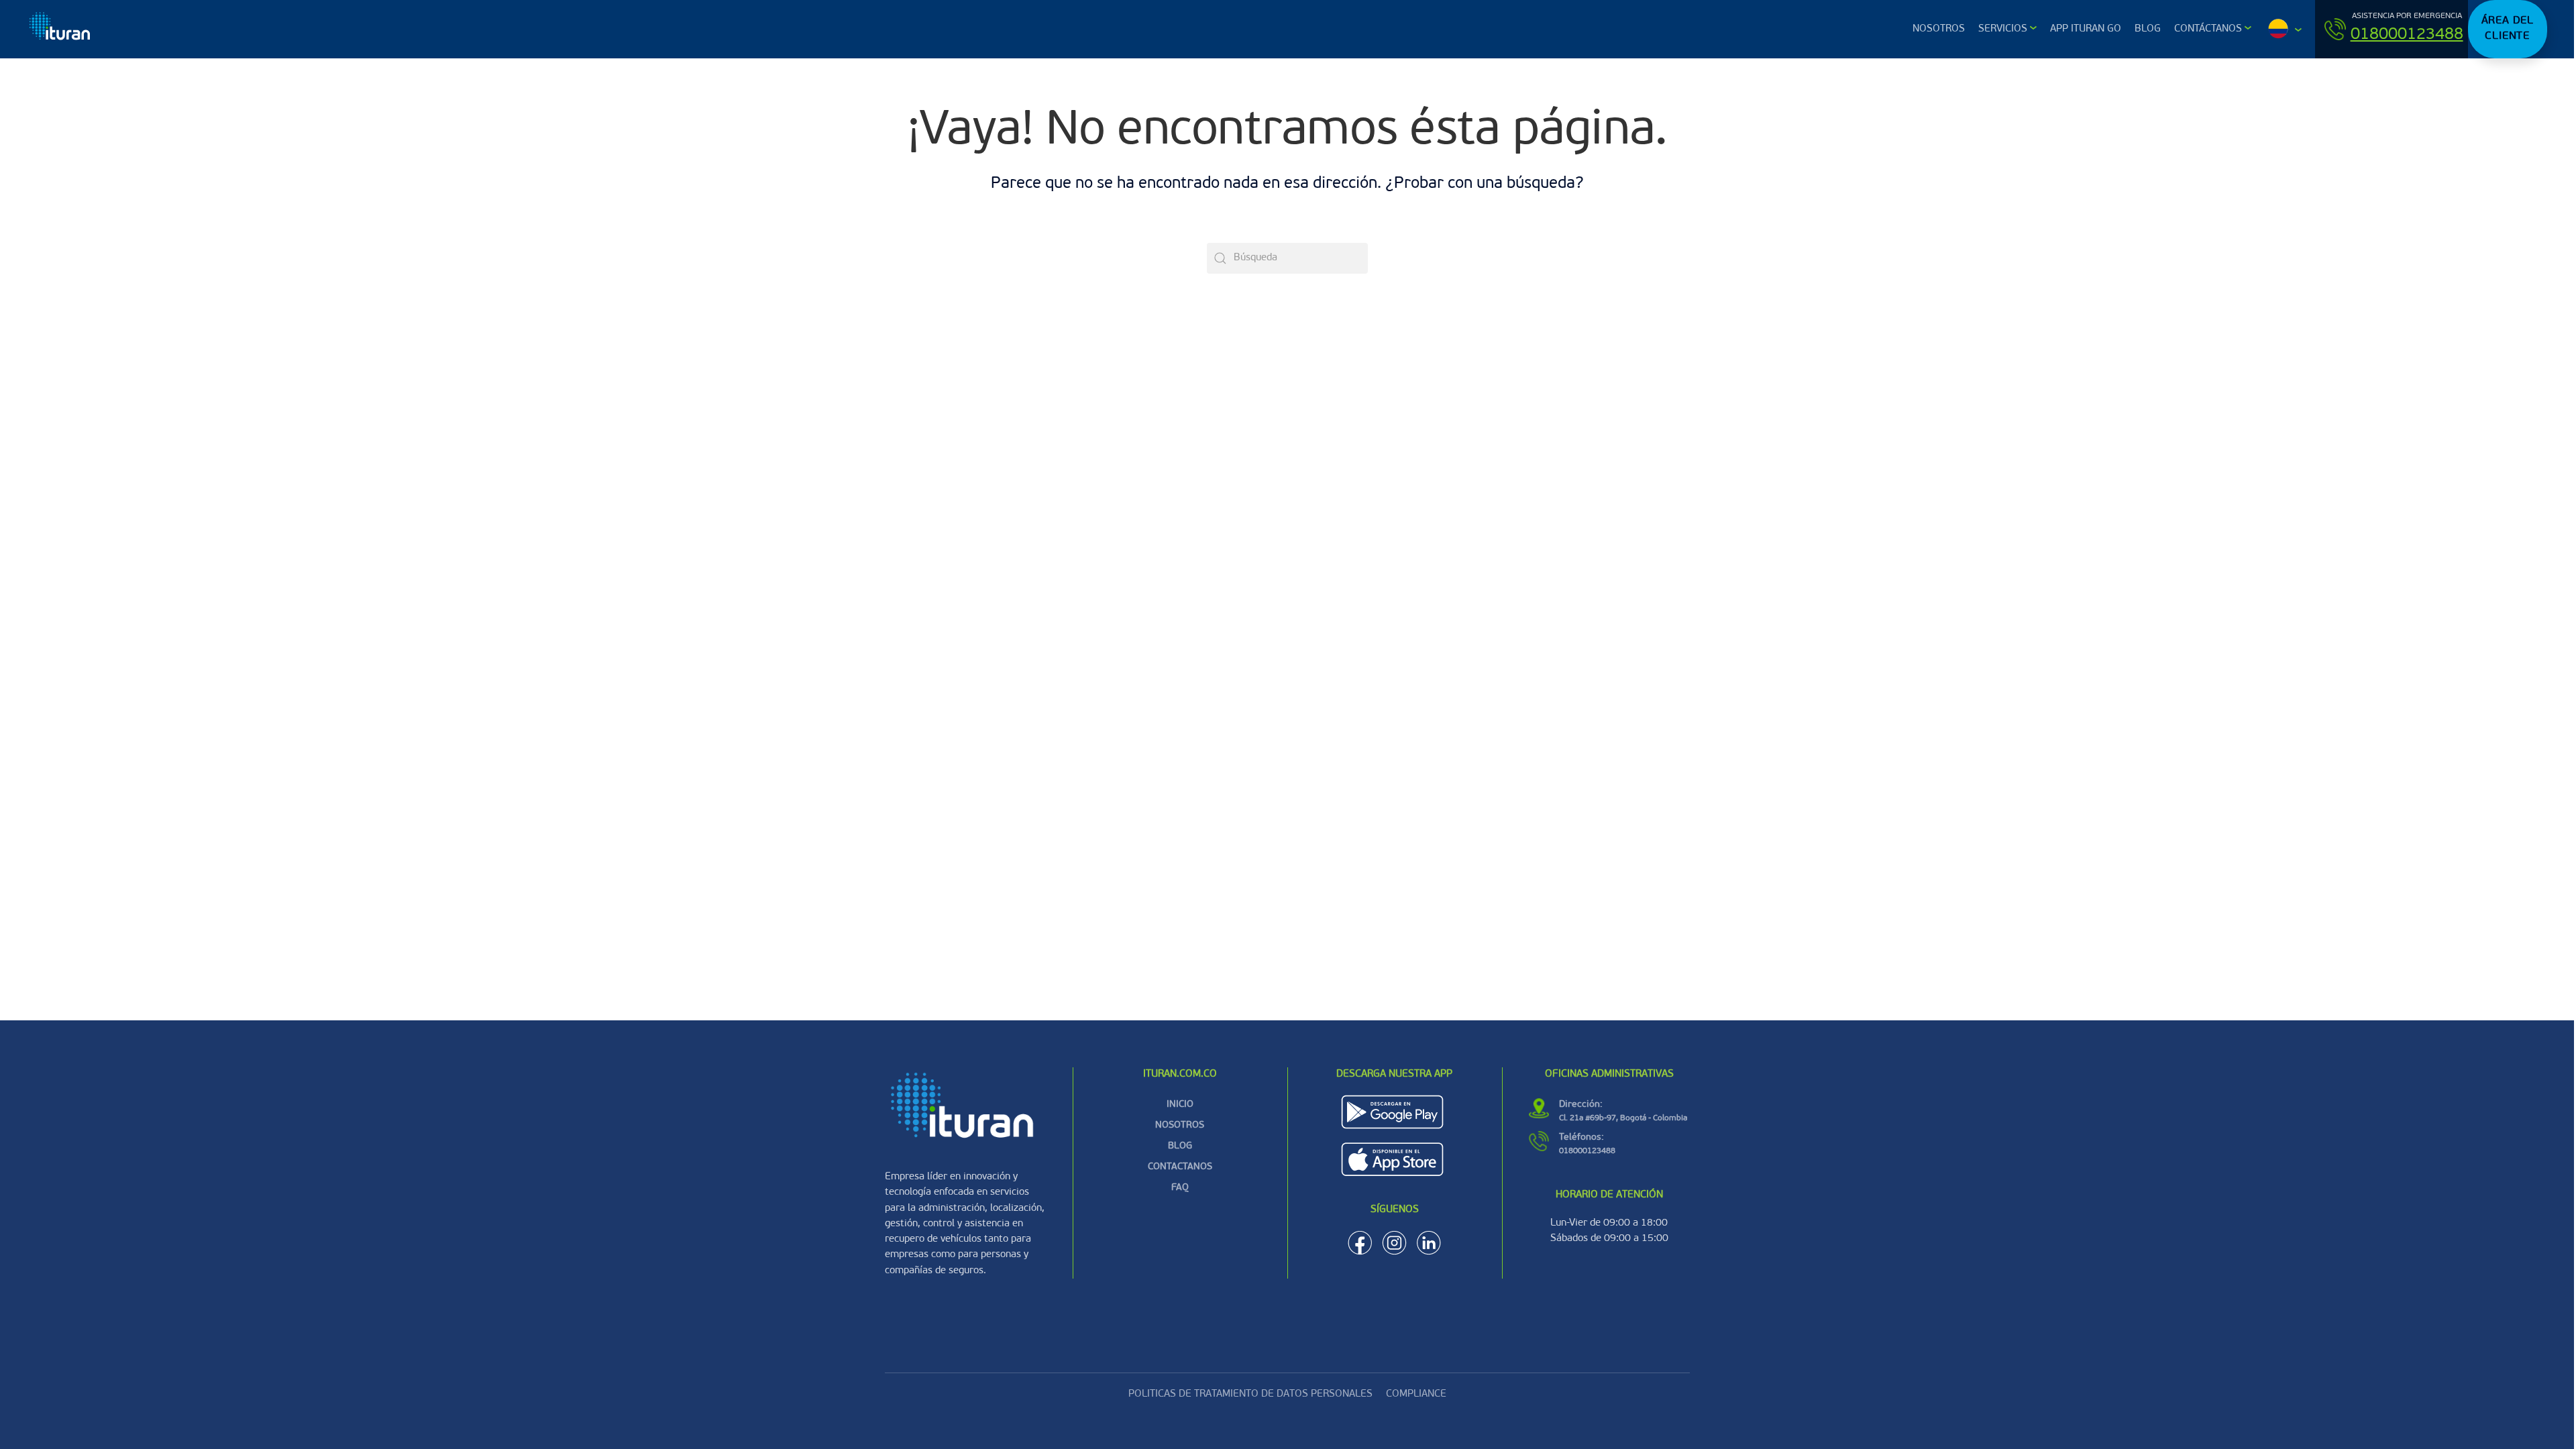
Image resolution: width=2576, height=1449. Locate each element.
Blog (2148, 29)
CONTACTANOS (1180, 1167)
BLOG (1180, 1146)
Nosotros (1939, 29)
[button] (2283, 29)
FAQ (1180, 1188)
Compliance (1416, 1394)
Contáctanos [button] (2208, 29)
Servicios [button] (2003, 29)
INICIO (1180, 1105)
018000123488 (2407, 35)
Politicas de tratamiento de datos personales (1250, 1394)
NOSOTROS (1180, 1125)
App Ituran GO (2086, 29)
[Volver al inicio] (61, 29)
